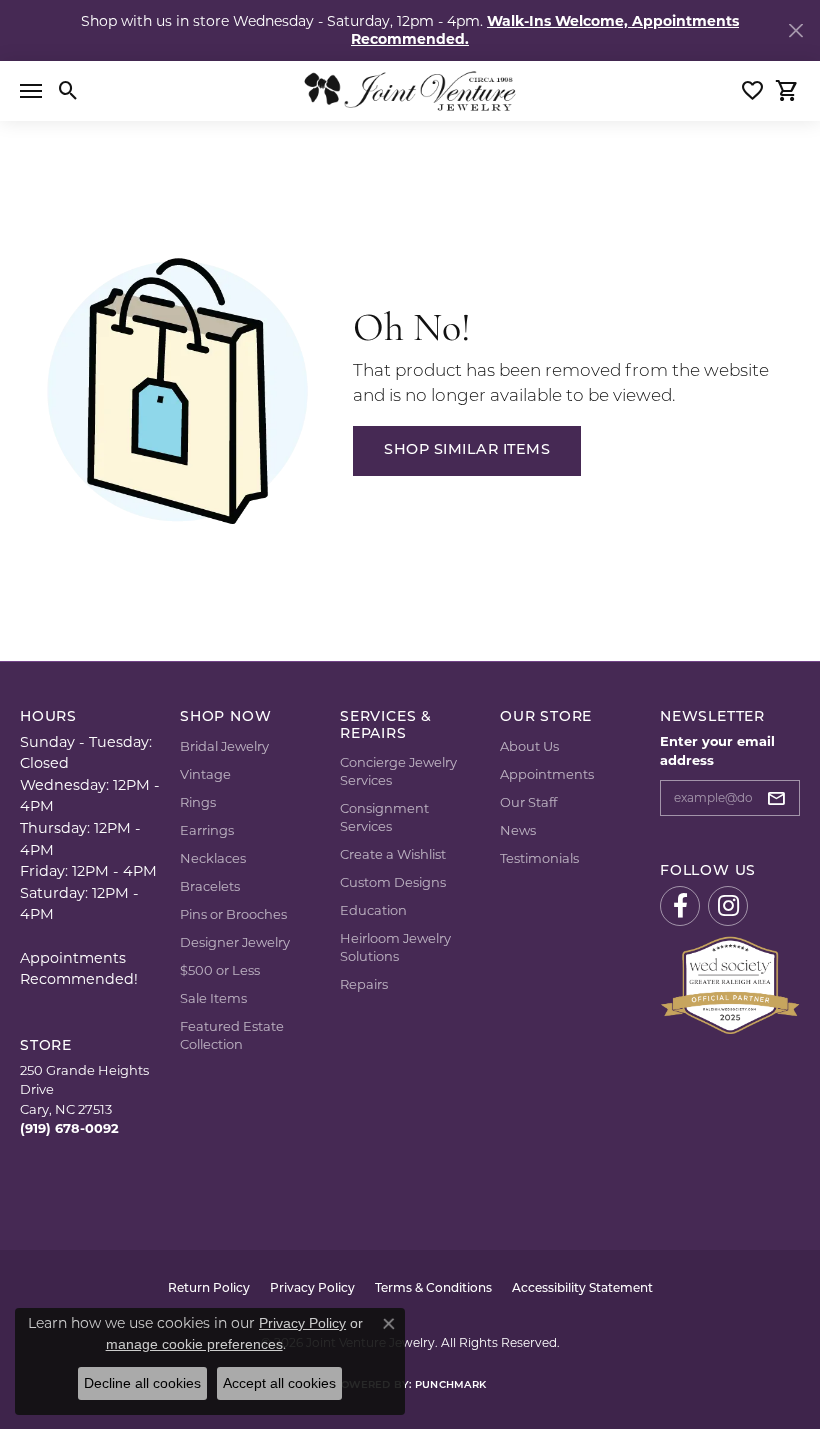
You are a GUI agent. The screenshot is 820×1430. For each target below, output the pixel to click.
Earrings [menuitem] (207, 830)
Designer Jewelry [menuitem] (235, 942)
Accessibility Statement (582, 1289)
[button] (68, 91)
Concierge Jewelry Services (398, 771)
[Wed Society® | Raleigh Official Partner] (730, 984)
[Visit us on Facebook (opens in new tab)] (680, 906)
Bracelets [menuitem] (210, 886)
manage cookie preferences (194, 1344)
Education (373, 910)
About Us (529, 746)
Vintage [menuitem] (205, 774)
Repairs (364, 984)
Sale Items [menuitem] (213, 998)
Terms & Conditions (433, 1289)
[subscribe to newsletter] (782, 798)
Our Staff (528, 802)
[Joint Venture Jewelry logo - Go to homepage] (409, 91)
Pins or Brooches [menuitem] (233, 914)
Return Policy (209, 1289)
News (518, 830)
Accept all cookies (279, 1383)
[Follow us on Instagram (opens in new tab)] (728, 906)
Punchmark (450, 1385)
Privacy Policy (312, 1289)
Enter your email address (717, 750)
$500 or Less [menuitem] (220, 970)
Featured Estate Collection (232, 1035)
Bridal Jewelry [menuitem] (224, 746)
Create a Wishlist (393, 854)
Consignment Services (384, 817)
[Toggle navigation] (31, 91)
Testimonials (539, 858)
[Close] (795, 30)
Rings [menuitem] (198, 802)
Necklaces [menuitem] (213, 858)
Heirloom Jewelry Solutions (395, 947)
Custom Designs (393, 882)
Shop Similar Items (467, 450)
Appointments (547, 774)
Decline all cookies (142, 1383)
